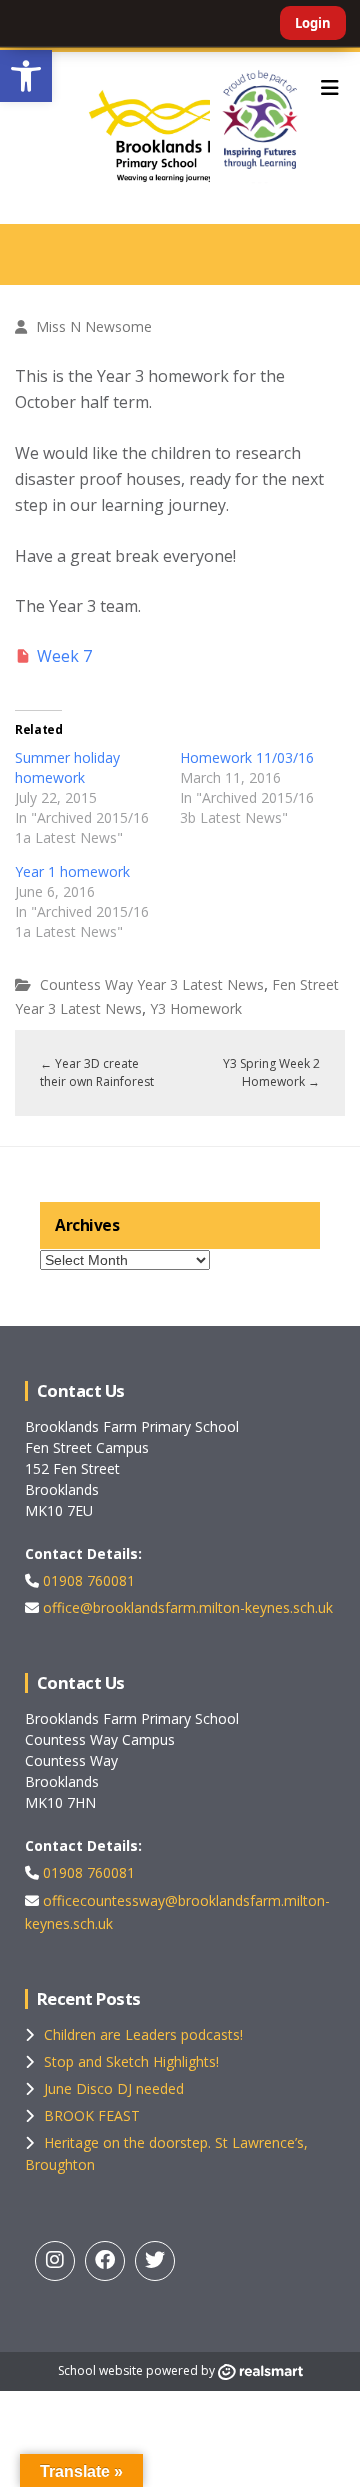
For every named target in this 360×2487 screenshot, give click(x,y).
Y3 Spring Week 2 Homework (271, 1072)
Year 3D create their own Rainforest (97, 1072)
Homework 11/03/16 (247, 757)
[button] (26, 76)
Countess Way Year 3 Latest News (152, 984)
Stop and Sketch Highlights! (131, 2061)
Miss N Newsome (94, 326)
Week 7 (64, 656)
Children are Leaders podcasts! (143, 2034)
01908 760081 (87, 1580)
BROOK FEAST (92, 2115)
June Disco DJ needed (114, 2088)
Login (313, 23)
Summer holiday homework (67, 767)
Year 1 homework (72, 871)
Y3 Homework (196, 1008)
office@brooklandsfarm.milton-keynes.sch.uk (186, 1607)
